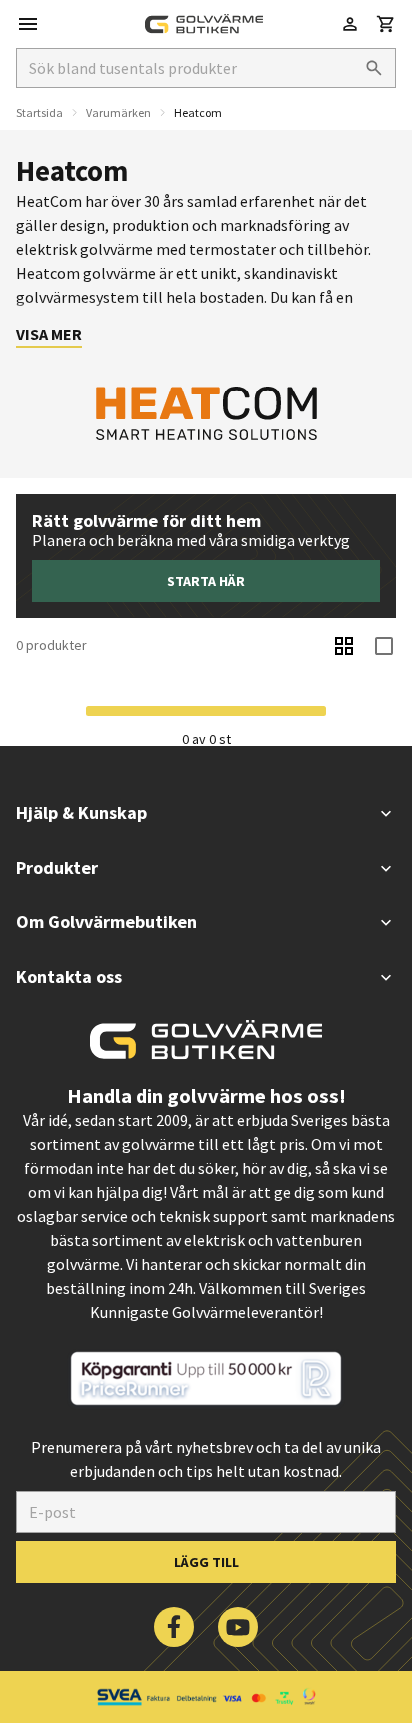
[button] (386, 24)
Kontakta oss (69, 976)
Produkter (57, 867)
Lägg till (206, 1562)
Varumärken (118, 112)
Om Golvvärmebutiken (106, 921)
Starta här (206, 581)
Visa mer (49, 334)
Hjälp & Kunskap (81, 812)
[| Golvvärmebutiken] (204, 24)
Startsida (39, 112)
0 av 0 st (206, 739)
